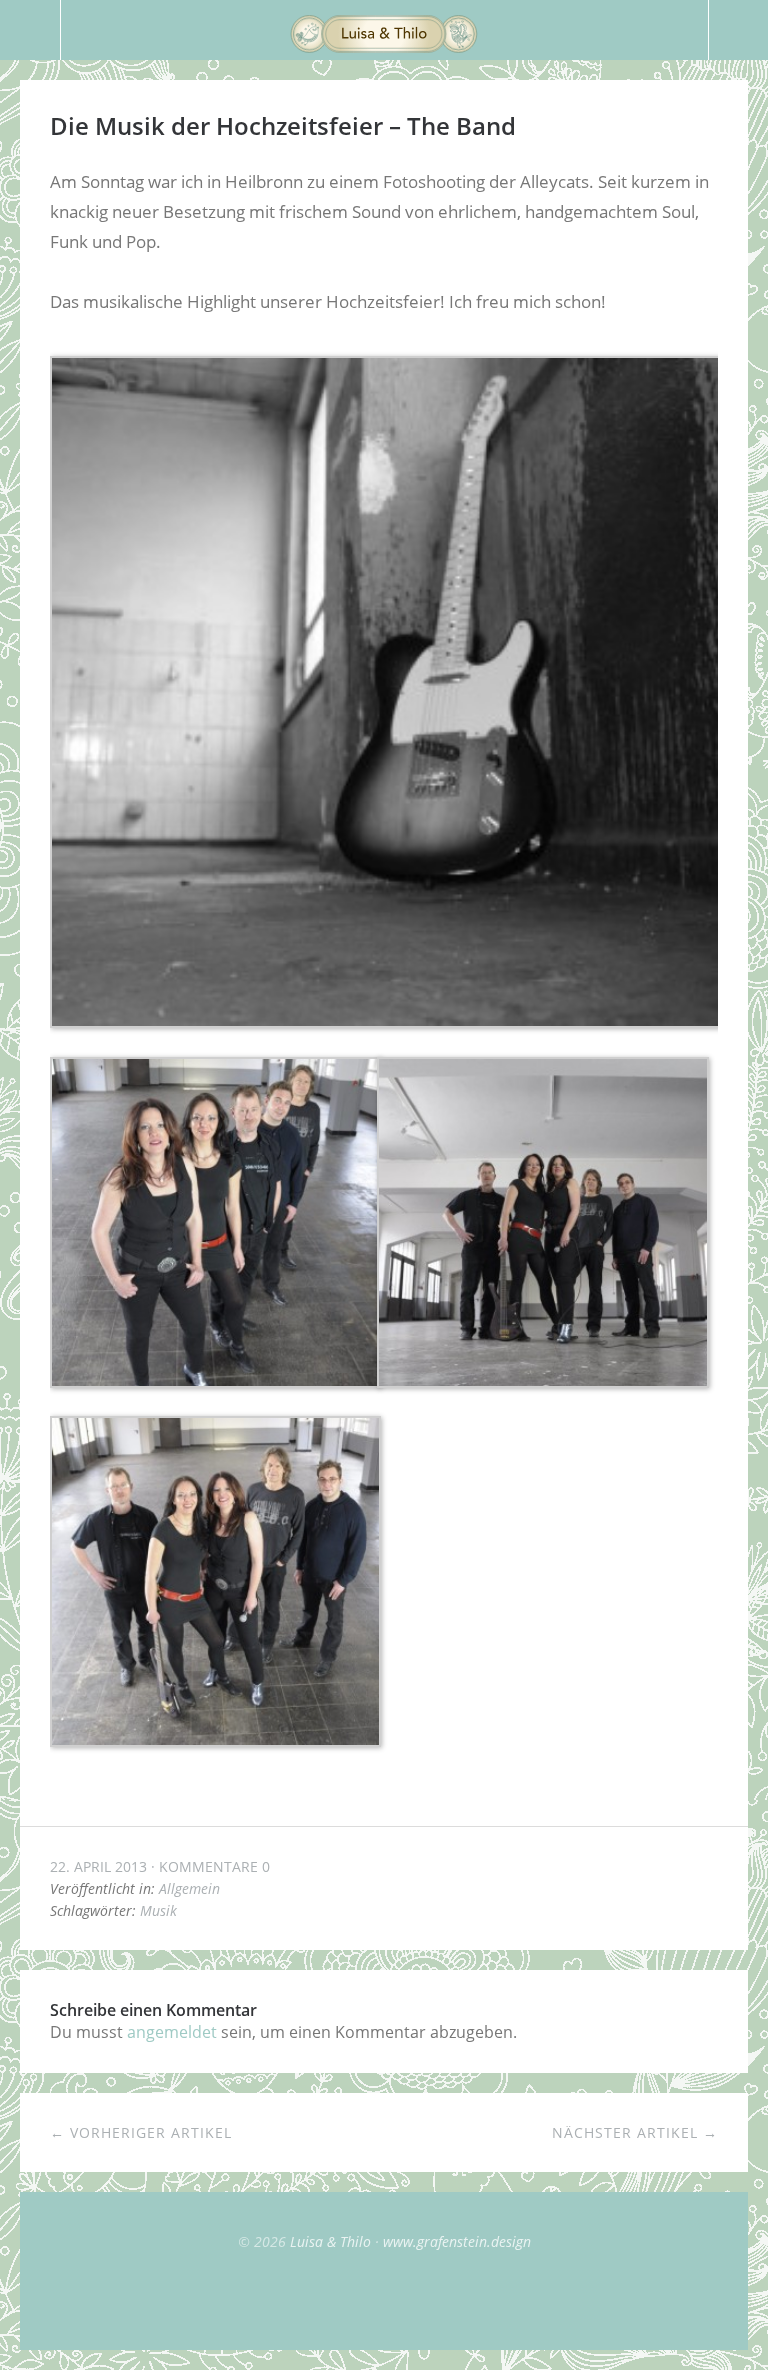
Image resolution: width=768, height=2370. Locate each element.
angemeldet (172, 2032)
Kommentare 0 (214, 1866)
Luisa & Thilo (330, 2241)
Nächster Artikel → (635, 2132)
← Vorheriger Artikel (141, 2132)
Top (384, 2300)
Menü (30, 30)
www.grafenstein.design (457, 2241)
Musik (158, 1910)
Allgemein (189, 1888)
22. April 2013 (98, 1866)
